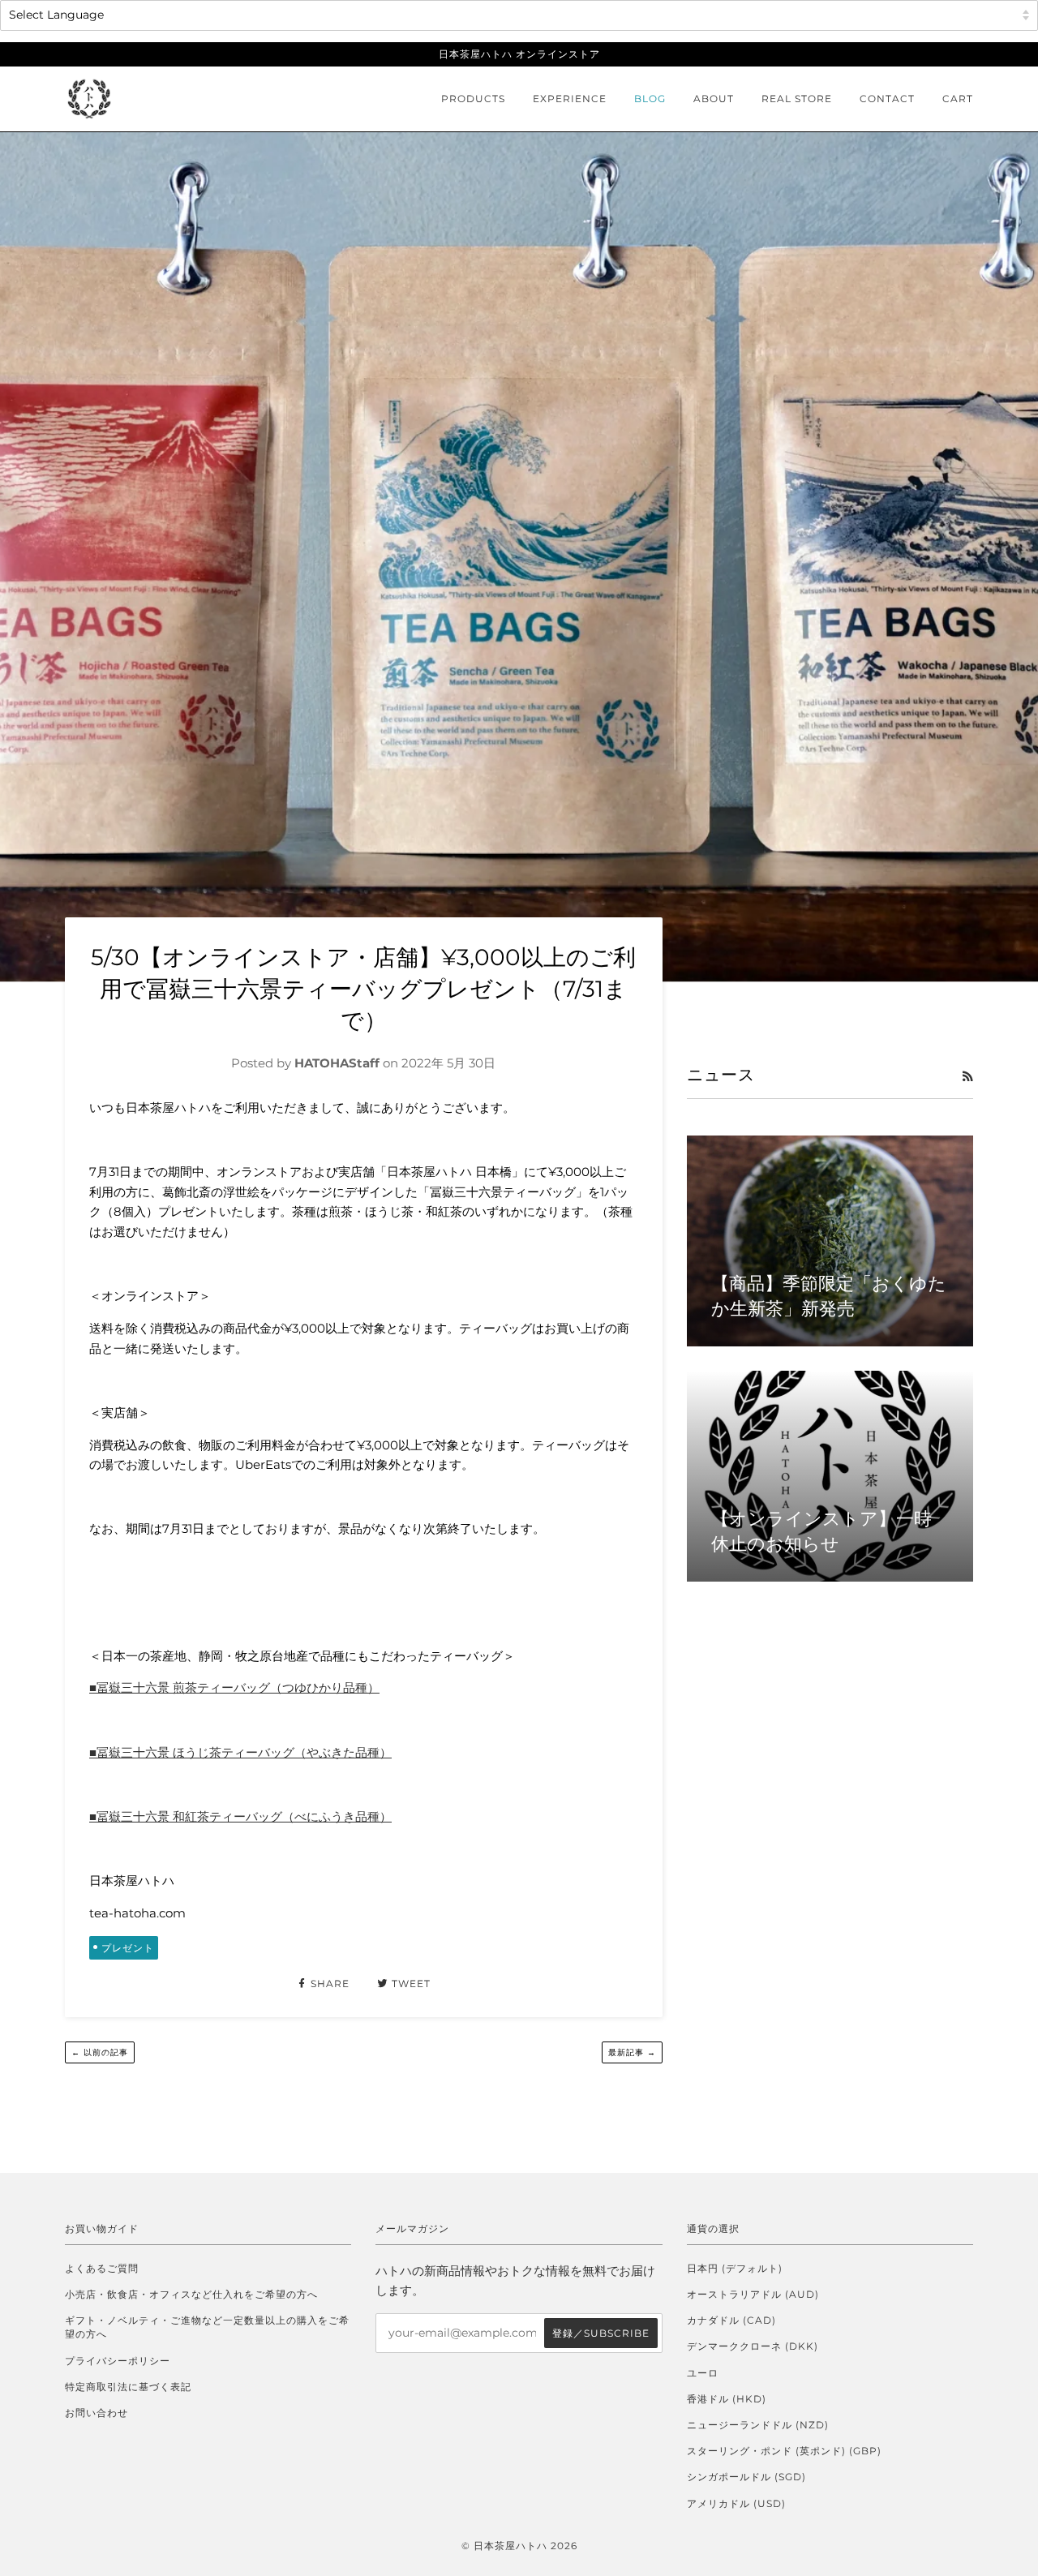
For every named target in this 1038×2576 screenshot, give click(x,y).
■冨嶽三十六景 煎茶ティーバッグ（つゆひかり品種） (234, 1687)
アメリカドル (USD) (736, 2503)
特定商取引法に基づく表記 (128, 2387)
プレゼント (128, 1948)
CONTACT (887, 99)
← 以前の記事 (100, 2052)
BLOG (650, 99)
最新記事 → (632, 2052)
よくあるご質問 (102, 2268)
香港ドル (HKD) (727, 2399)
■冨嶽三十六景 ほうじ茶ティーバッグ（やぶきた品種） (240, 1752)
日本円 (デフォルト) (735, 2268)
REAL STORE (797, 99)
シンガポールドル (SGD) (746, 2477)
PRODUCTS (473, 99)
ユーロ (703, 2373)
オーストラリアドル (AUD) (753, 2294)
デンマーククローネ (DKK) (753, 2346)
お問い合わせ (97, 2413)
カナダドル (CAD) (731, 2320)
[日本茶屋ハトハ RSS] (967, 1076)
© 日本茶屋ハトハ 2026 (519, 2546)
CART (958, 99)
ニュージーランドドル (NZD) (758, 2425)
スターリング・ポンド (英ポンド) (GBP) (784, 2451)
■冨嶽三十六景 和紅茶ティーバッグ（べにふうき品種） (240, 1816)
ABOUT (714, 99)
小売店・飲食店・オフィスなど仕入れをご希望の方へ (191, 2294)
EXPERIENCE (570, 99)
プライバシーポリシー (118, 2361)
